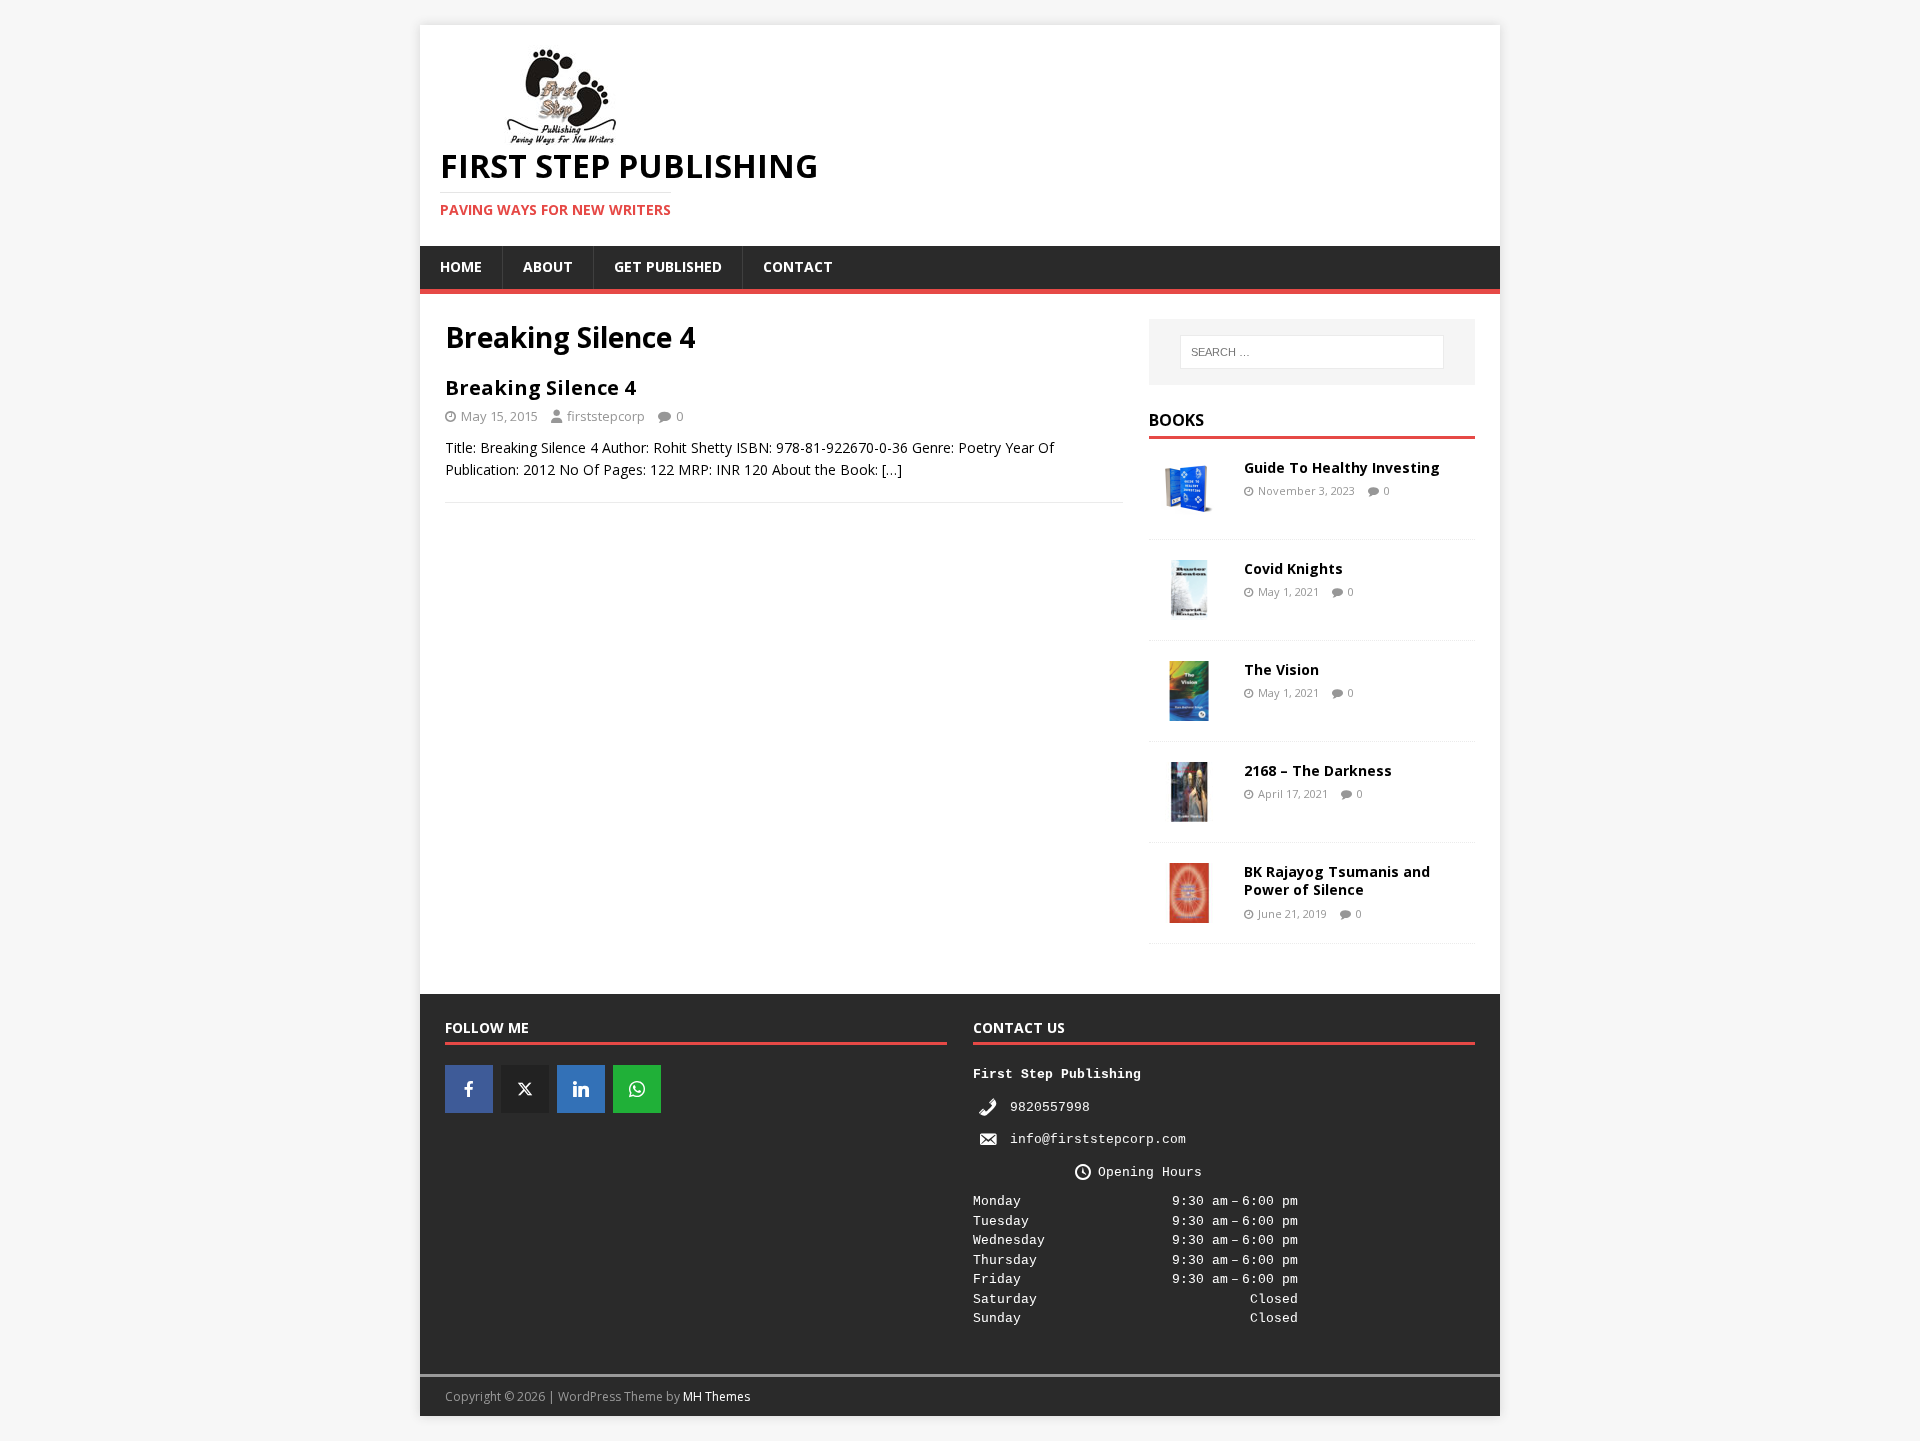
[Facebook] (469, 1089)
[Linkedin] (581, 1089)
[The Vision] (1189, 709)
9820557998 (1050, 1107)
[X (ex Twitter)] (525, 1089)
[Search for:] (1312, 352)
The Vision (1281, 669)
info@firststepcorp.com (1098, 1139)
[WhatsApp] (637, 1089)
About (548, 266)
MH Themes (716, 1396)
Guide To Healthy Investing (1342, 467)
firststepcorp (606, 416)
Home (461, 266)
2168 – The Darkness (1318, 770)
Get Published (668, 266)
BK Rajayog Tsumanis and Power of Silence (1337, 880)
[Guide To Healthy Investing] (1189, 507)
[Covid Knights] (1189, 608)
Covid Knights (1293, 568)
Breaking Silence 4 (540, 387)
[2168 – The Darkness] (1189, 810)
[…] (892, 469)
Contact (798, 266)
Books (1176, 420)
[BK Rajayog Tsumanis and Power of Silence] (1189, 911)
